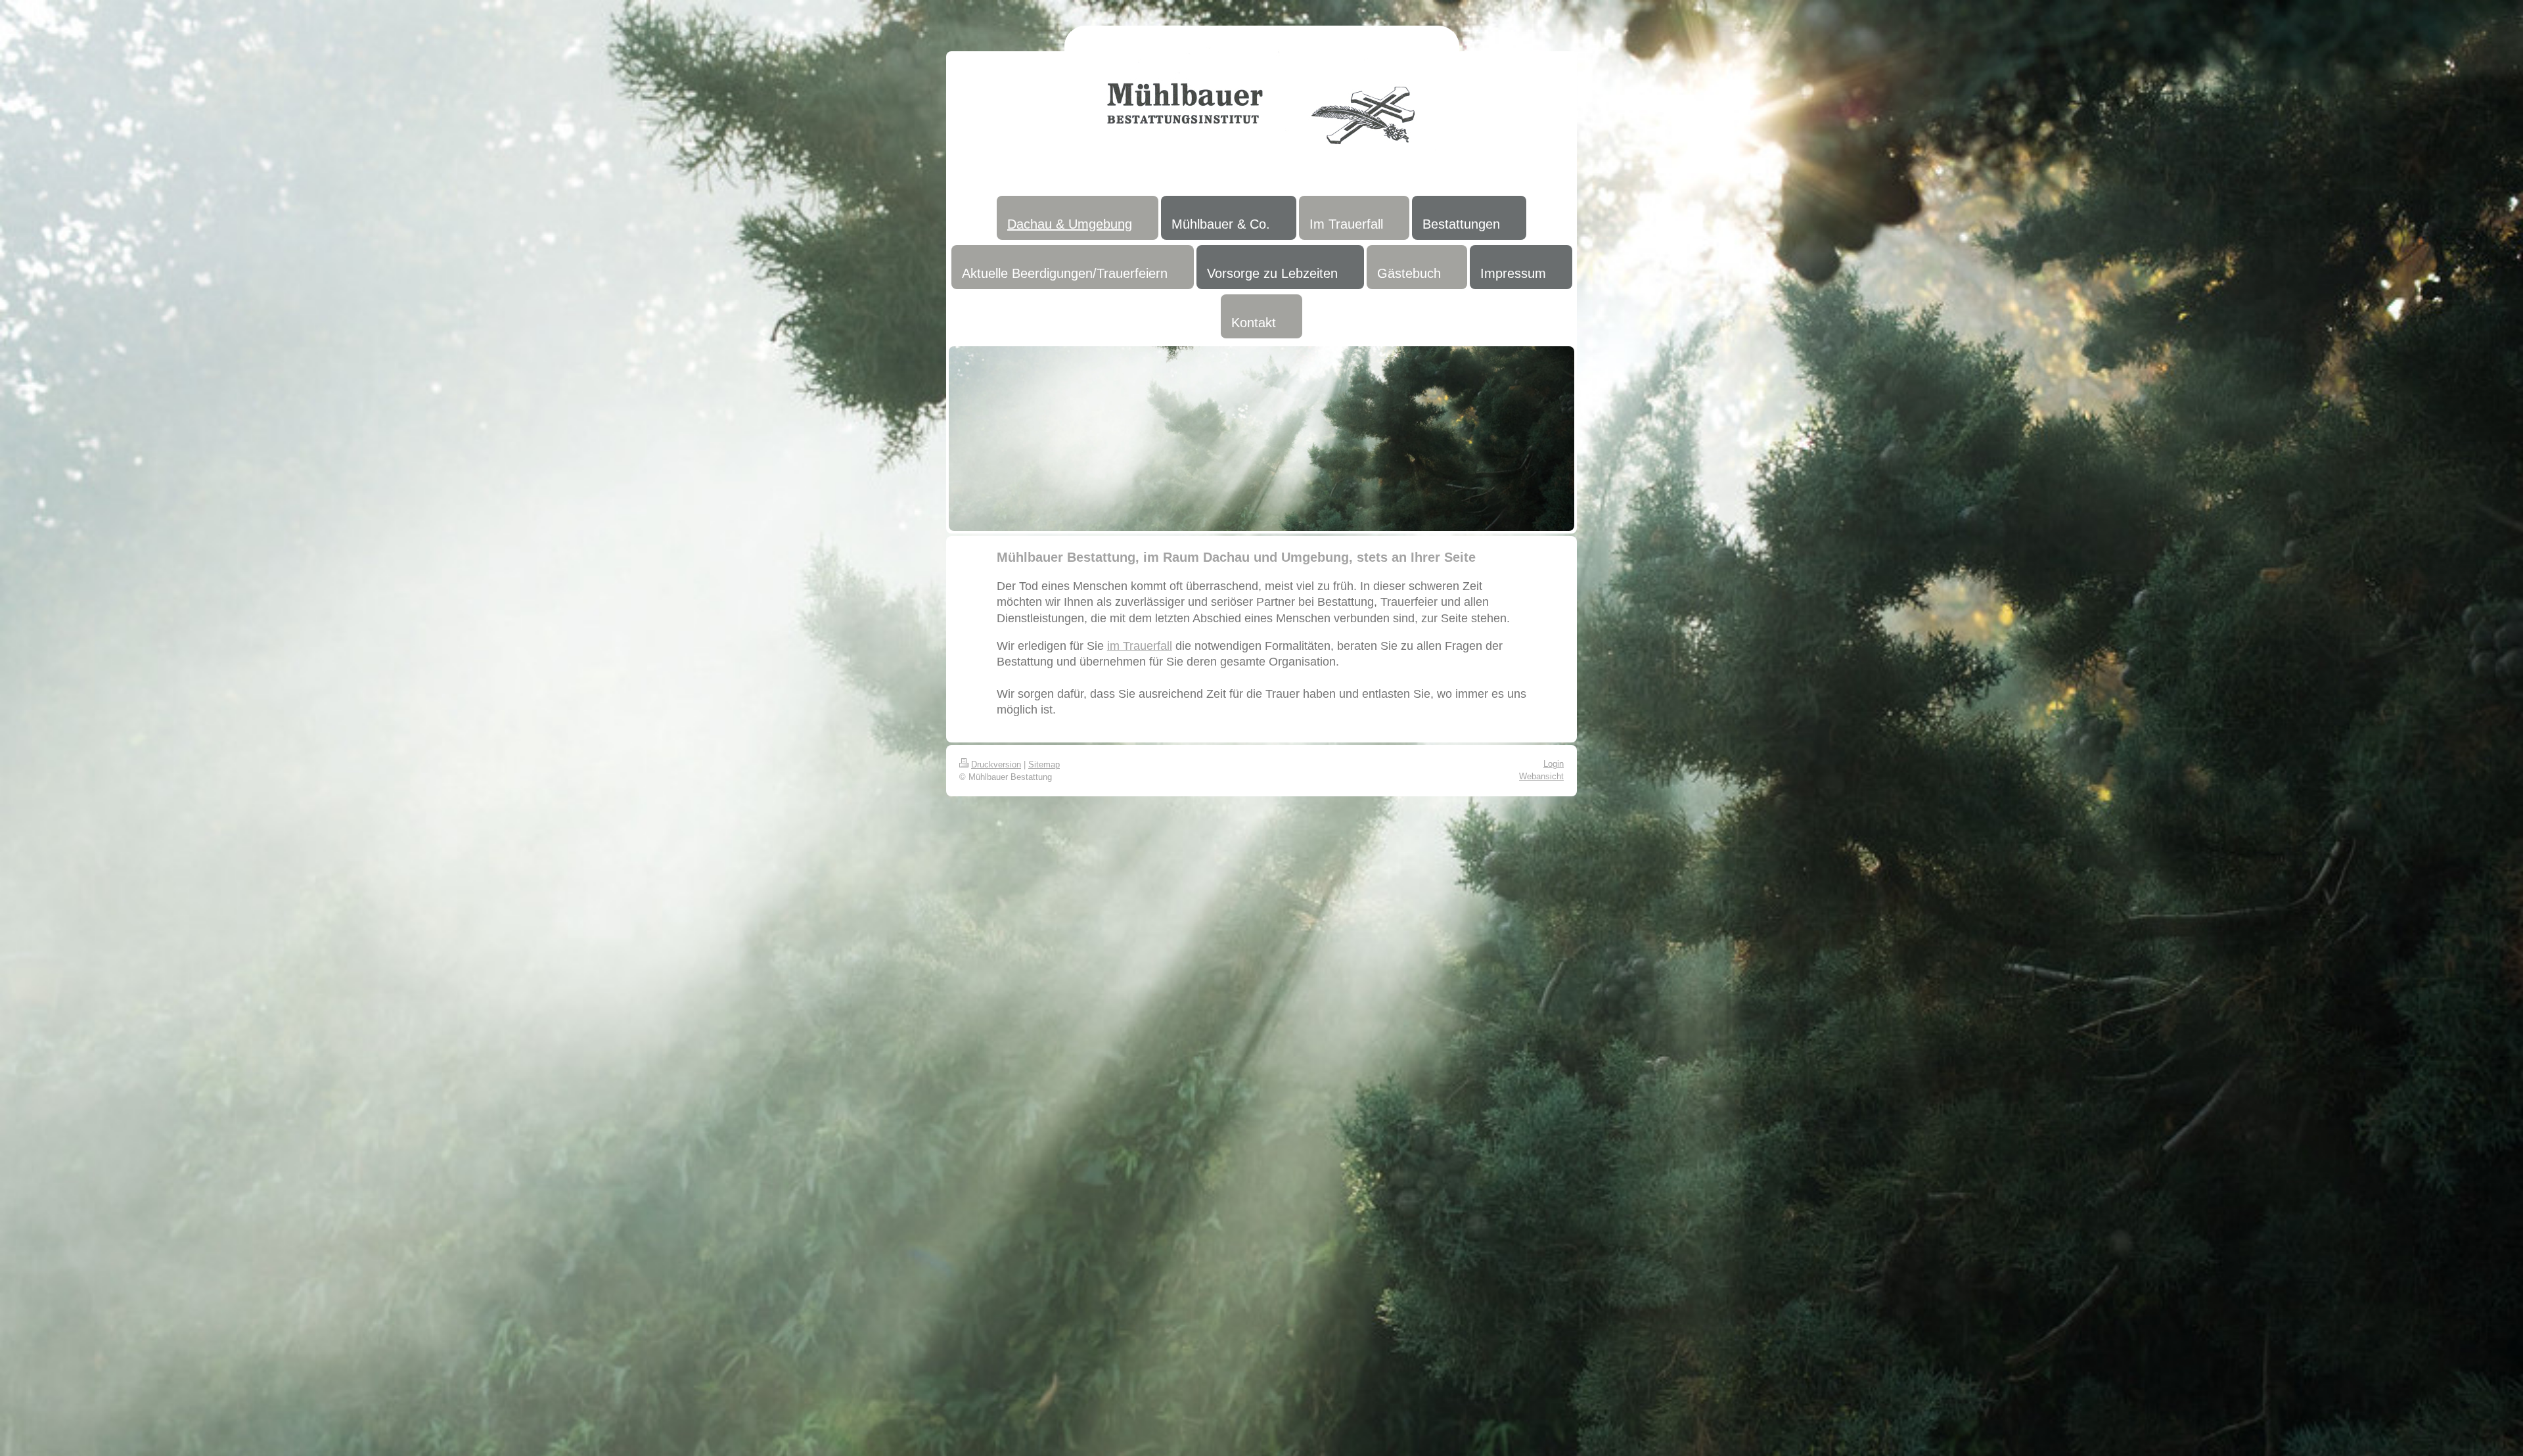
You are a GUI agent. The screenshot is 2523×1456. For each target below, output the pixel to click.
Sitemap (1044, 764)
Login (1554, 764)
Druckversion (996, 764)
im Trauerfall (1140, 646)
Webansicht (1541, 776)
